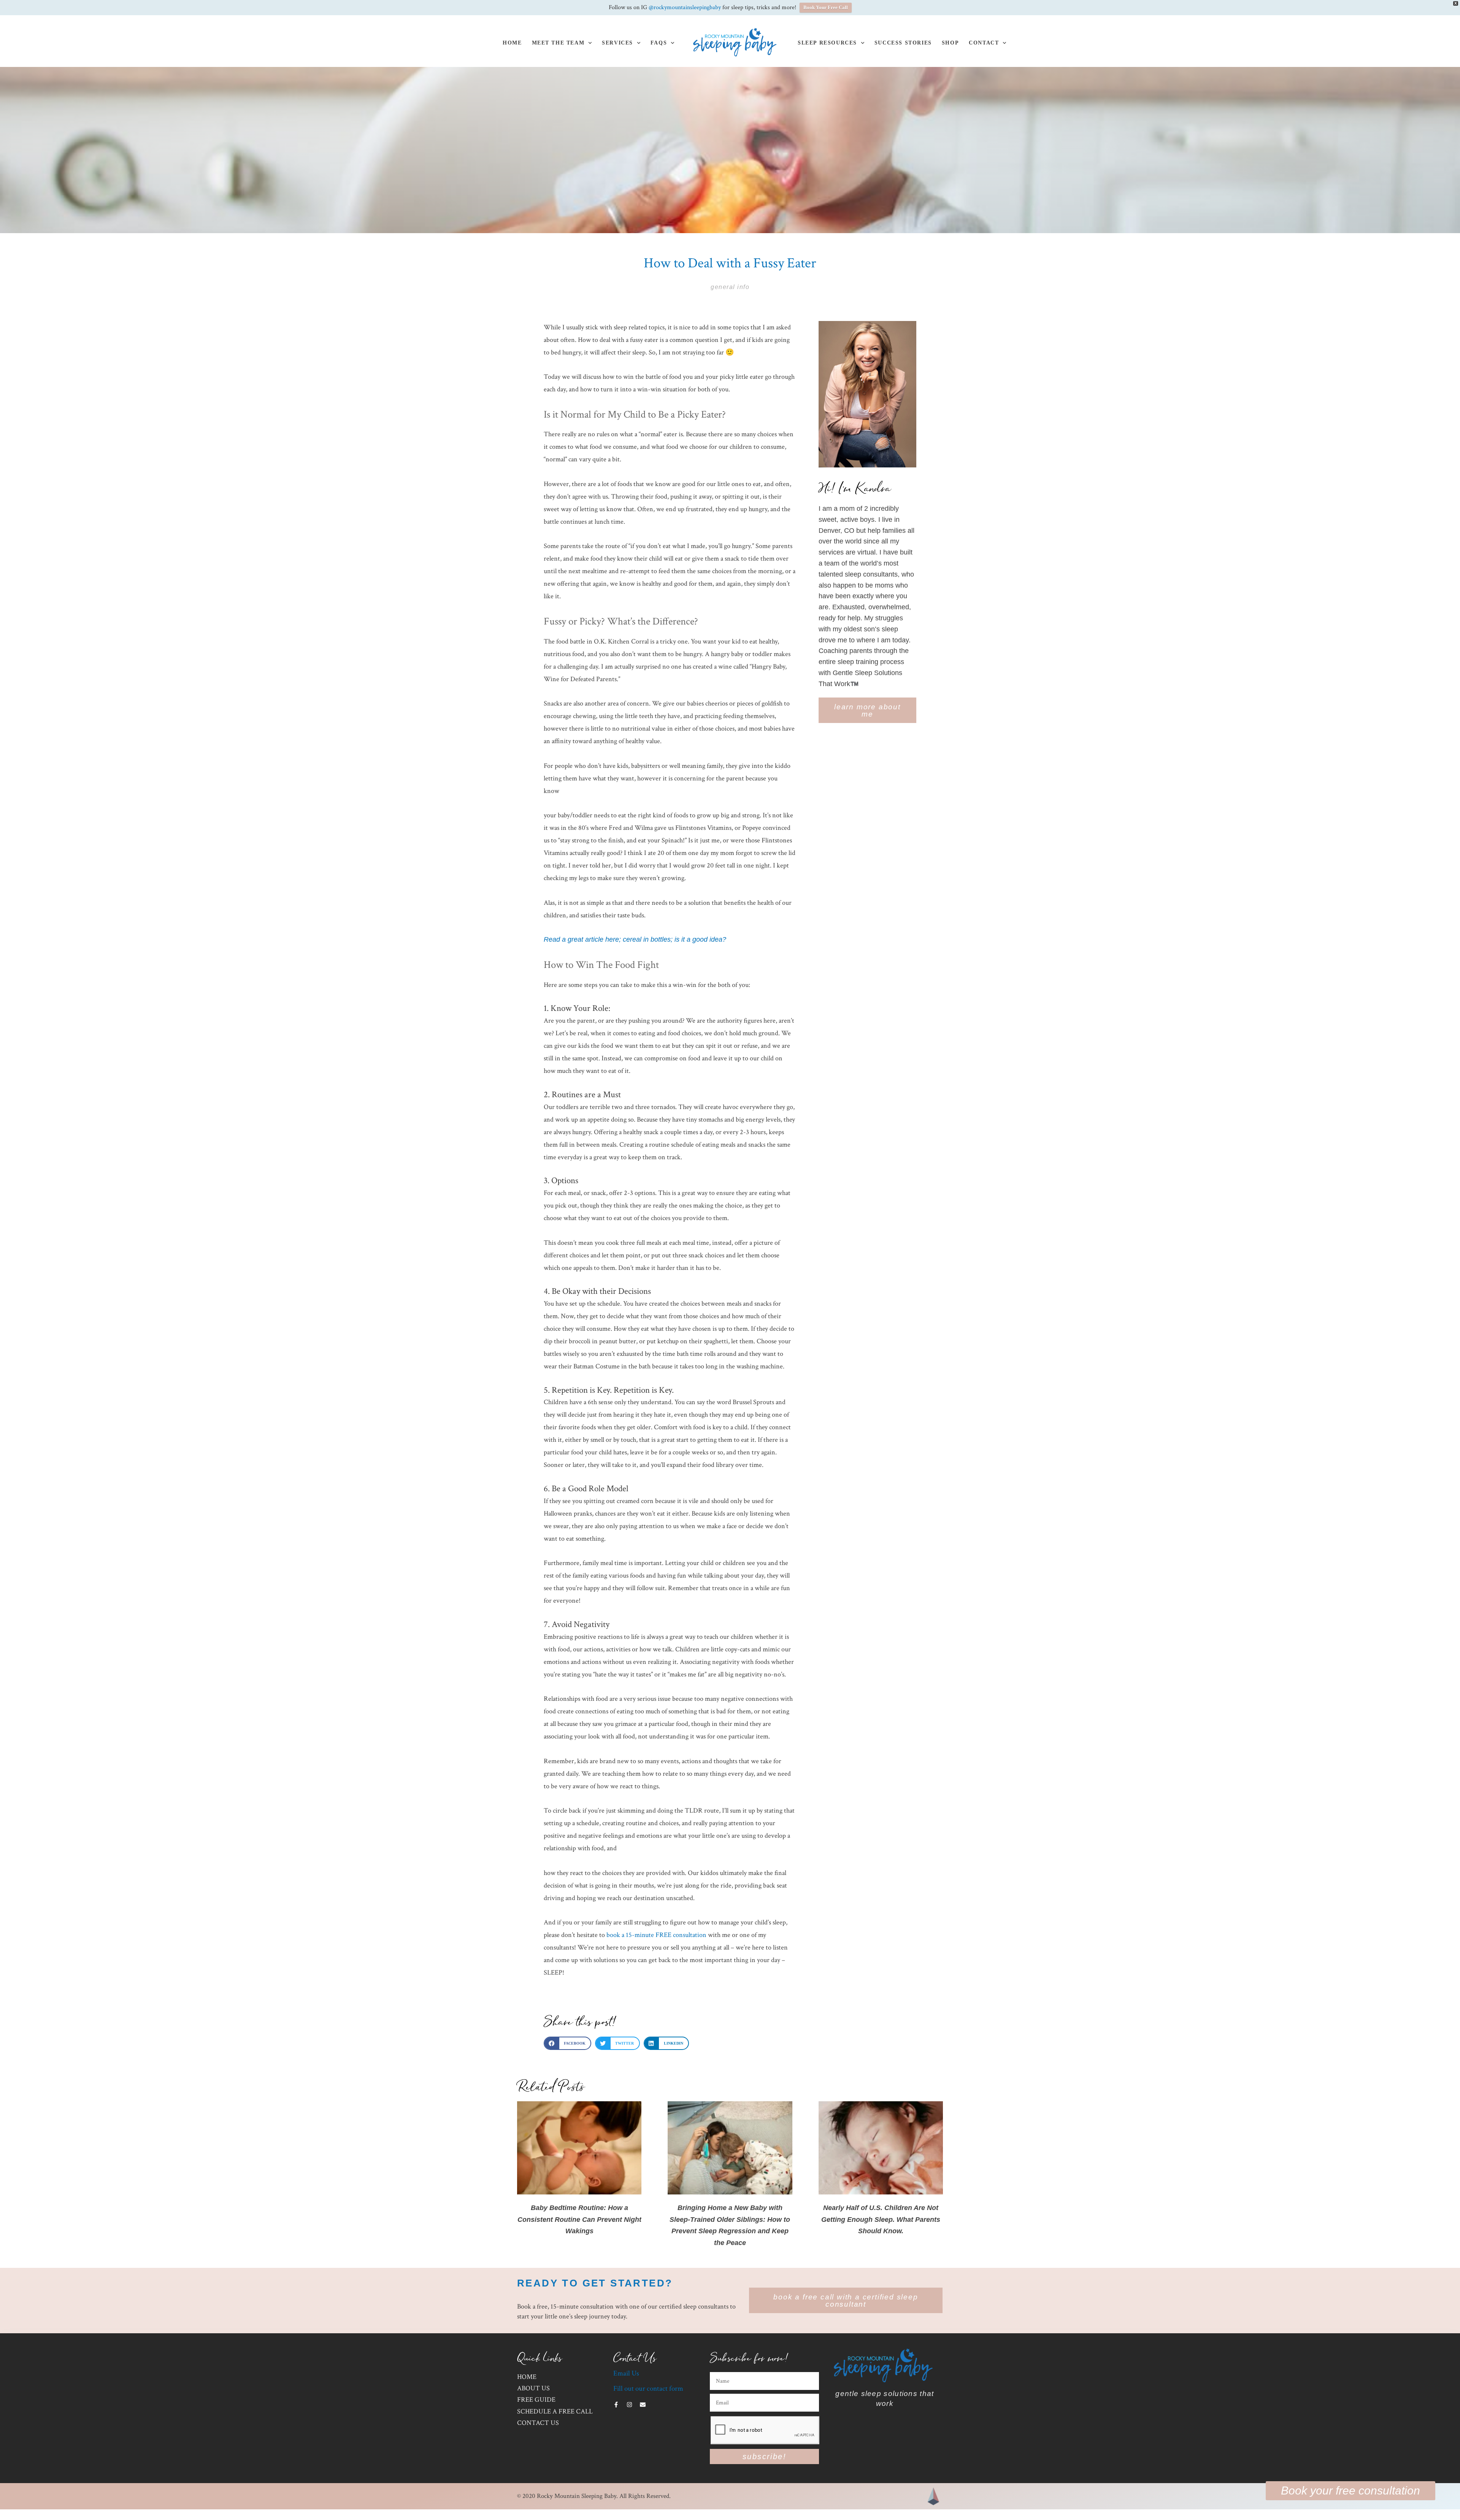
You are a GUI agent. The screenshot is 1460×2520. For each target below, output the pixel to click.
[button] (567, 2043)
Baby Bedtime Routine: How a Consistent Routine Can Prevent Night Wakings (579, 2219)
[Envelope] (643, 2405)
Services (617, 43)
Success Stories (903, 43)
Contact (984, 43)
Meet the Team (558, 43)
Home (512, 43)
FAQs (659, 43)
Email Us (626, 2373)
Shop (950, 43)
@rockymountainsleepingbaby (685, 7)
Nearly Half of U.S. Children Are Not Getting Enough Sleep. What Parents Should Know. (881, 2219)
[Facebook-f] (616, 2405)
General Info (730, 287)
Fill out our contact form (648, 2389)
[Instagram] (629, 2405)
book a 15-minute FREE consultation (656, 1935)
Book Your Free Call (826, 7)
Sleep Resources (827, 43)
